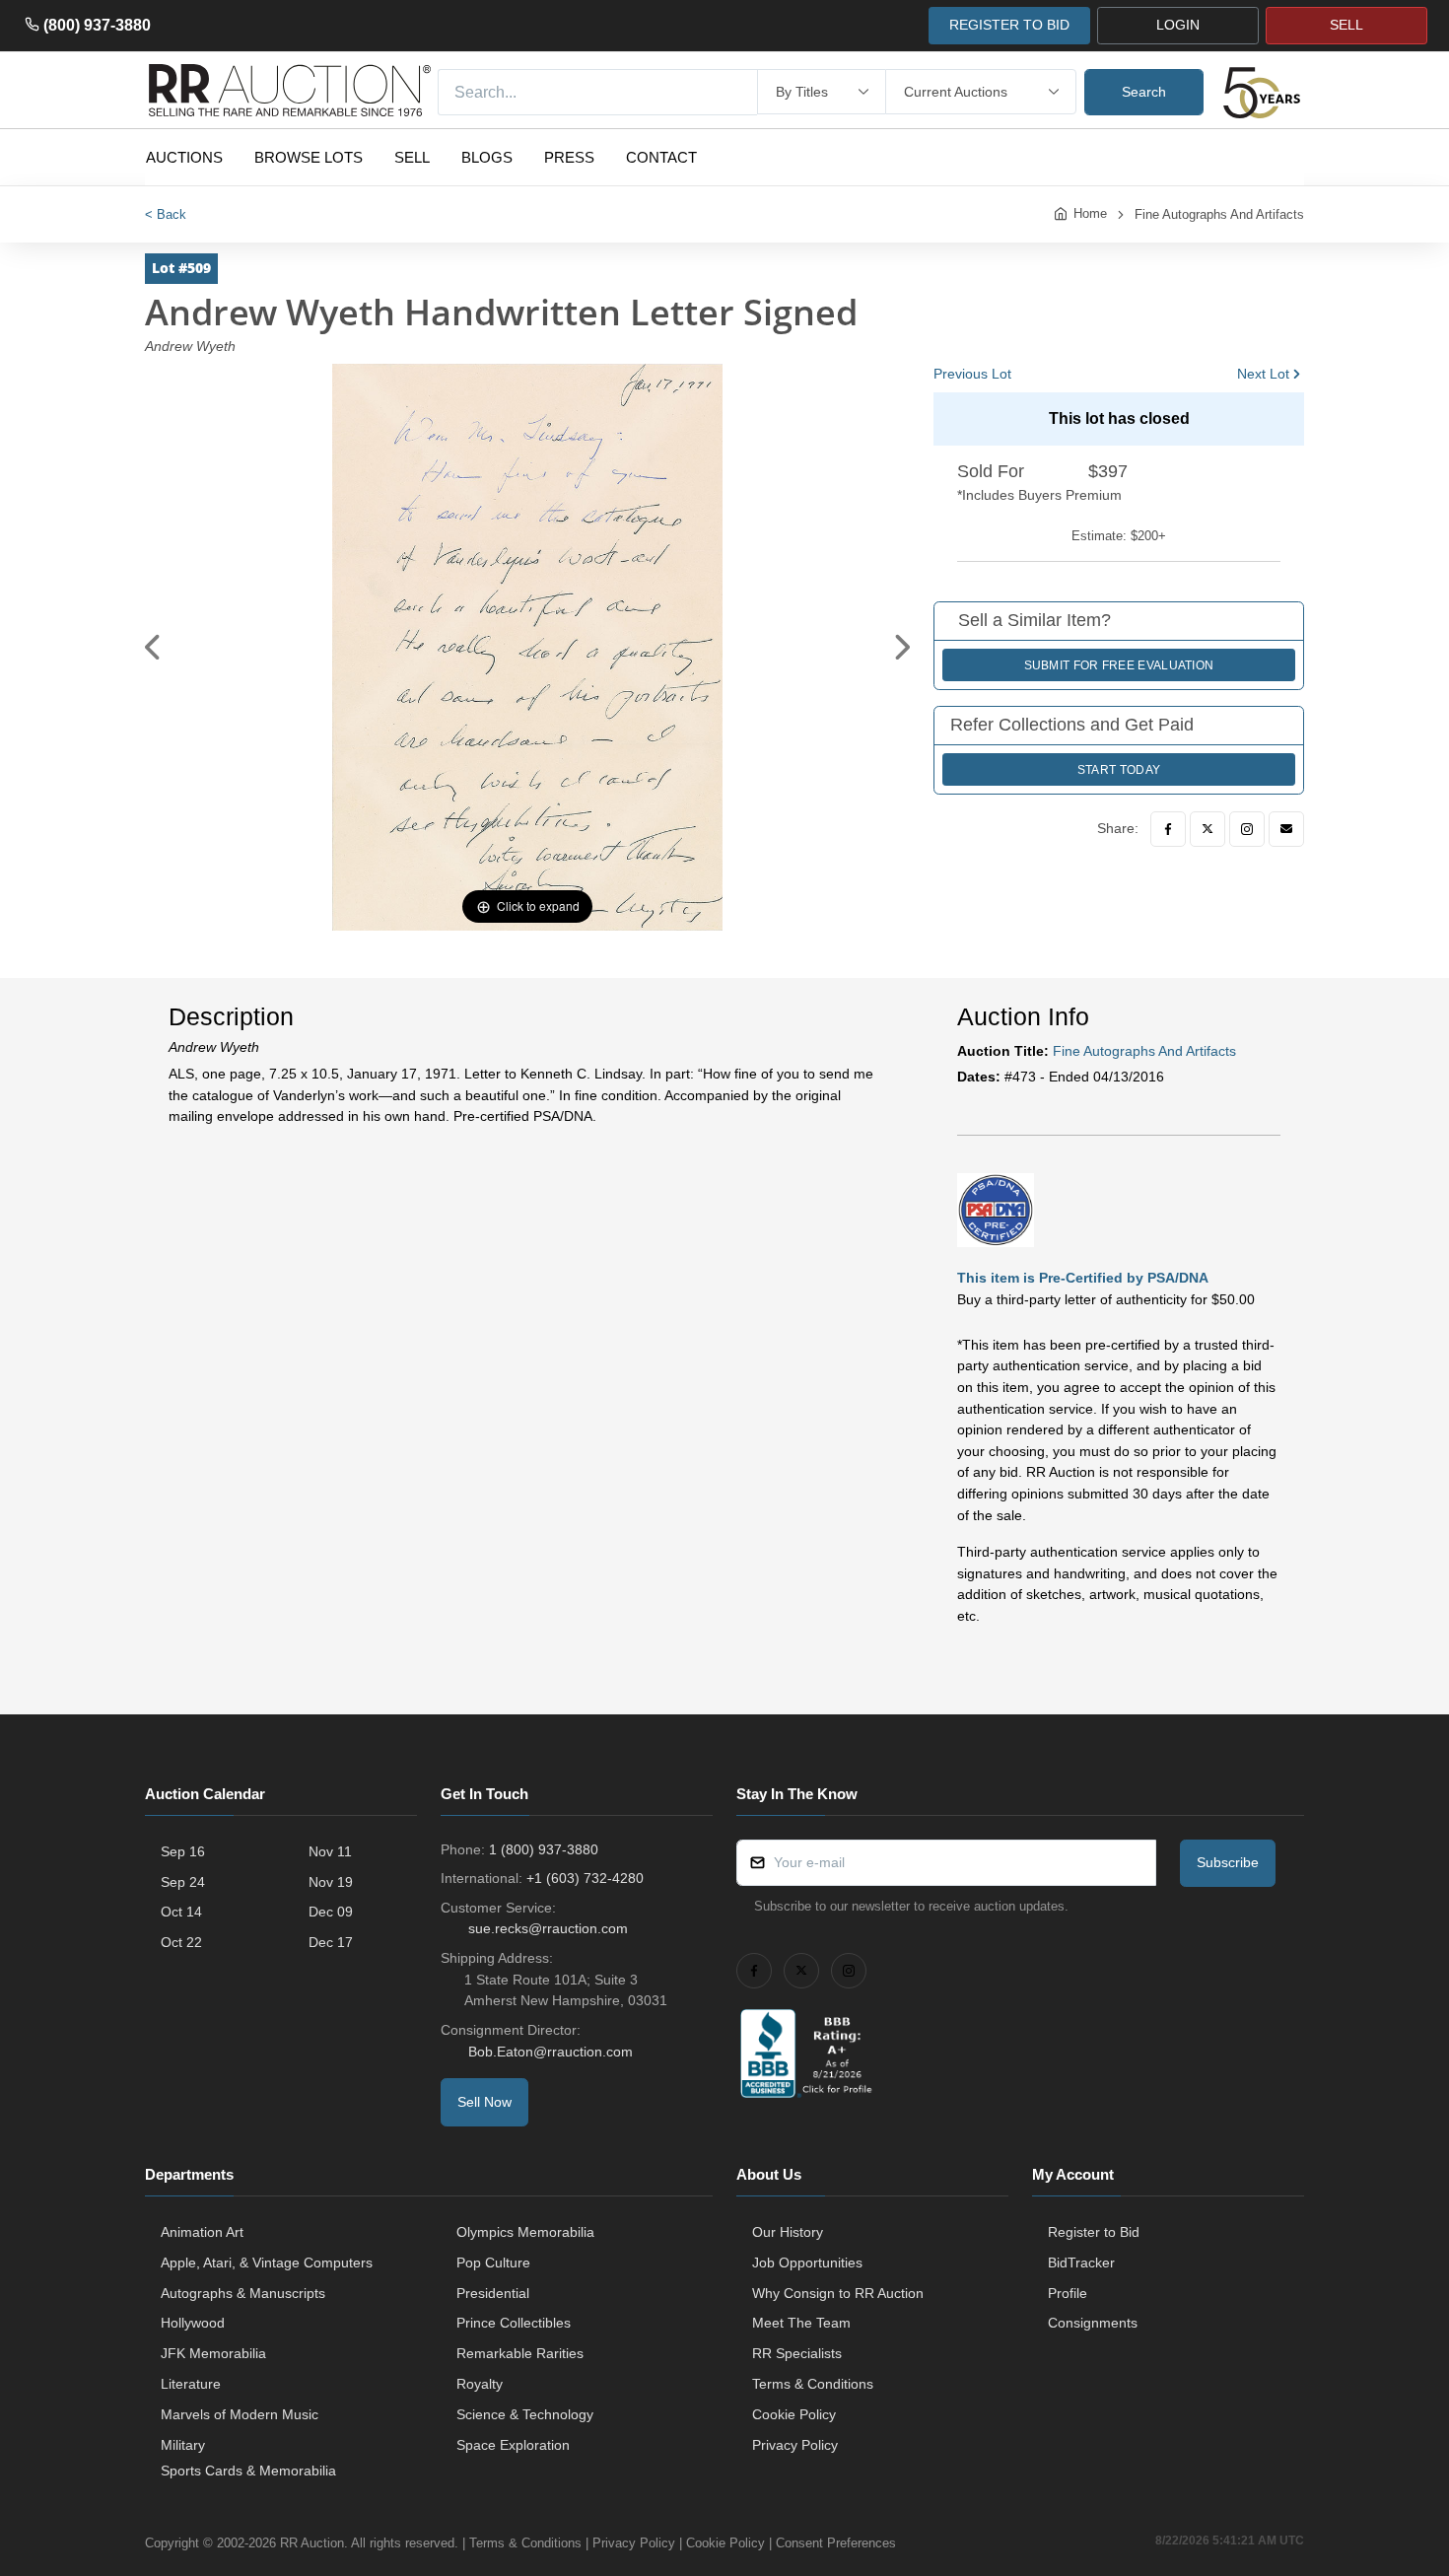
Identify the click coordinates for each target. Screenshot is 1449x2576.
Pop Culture (493, 2263)
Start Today (1119, 770)
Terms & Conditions (813, 2384)
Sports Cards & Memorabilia (248, 2471)
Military (183, 2445)
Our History (788, 2232)
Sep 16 (183, 1851)
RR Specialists (797, 2353)
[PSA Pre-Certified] (996, 1209)
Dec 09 (331, 1912)
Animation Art (202, 2232)
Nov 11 (330, 1851)
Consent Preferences (836, 2543)
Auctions (184, 157)
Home (1090, 213)
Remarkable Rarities (520, 2353)
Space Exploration (513, 2445)
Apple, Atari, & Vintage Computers (267, 2263)
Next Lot (1263, 374)
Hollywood (193, 2323)
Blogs (487, 157)
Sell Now (484, 2102)
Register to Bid (1094, 2232)
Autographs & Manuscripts (243, 2293)
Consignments (1093, 2323)
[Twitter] (1207, 829)
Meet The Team (801, 2323)
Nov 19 (331, 1882)
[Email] (1286, 829)
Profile (1068, 2293)
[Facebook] (1168, 829)
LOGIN (1178, 25)
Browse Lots (309, 157)
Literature (191, 2384)
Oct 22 (181, 1942)
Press (569, 157)
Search (1144, 92)
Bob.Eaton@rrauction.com (551, 2052)
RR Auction (312, 2543)
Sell (412, 157)
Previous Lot (972, 374)
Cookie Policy (794, 2414)
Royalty (480, 2384)
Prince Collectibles (514, 2323)
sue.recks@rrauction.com (548, 1928)
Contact (661, 157)
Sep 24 (183, 1882)
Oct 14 (181, 1912)
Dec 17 (331, 1942)
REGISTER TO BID (1009, 25)
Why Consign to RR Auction (838, 2293)
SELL (1346, 25)
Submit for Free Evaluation (1119, 665)
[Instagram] (1247, 829)
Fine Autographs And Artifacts (1219, 214)
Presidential (493, 2293)
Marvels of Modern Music (240, 2414)
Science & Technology (525, 2414)
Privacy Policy (795, 2445)
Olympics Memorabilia (525, 2232)
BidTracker (1081, 2263)
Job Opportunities (807, 2263)
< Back (166, 214)
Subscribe (1228, 1862)
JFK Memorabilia (213, 2353)
